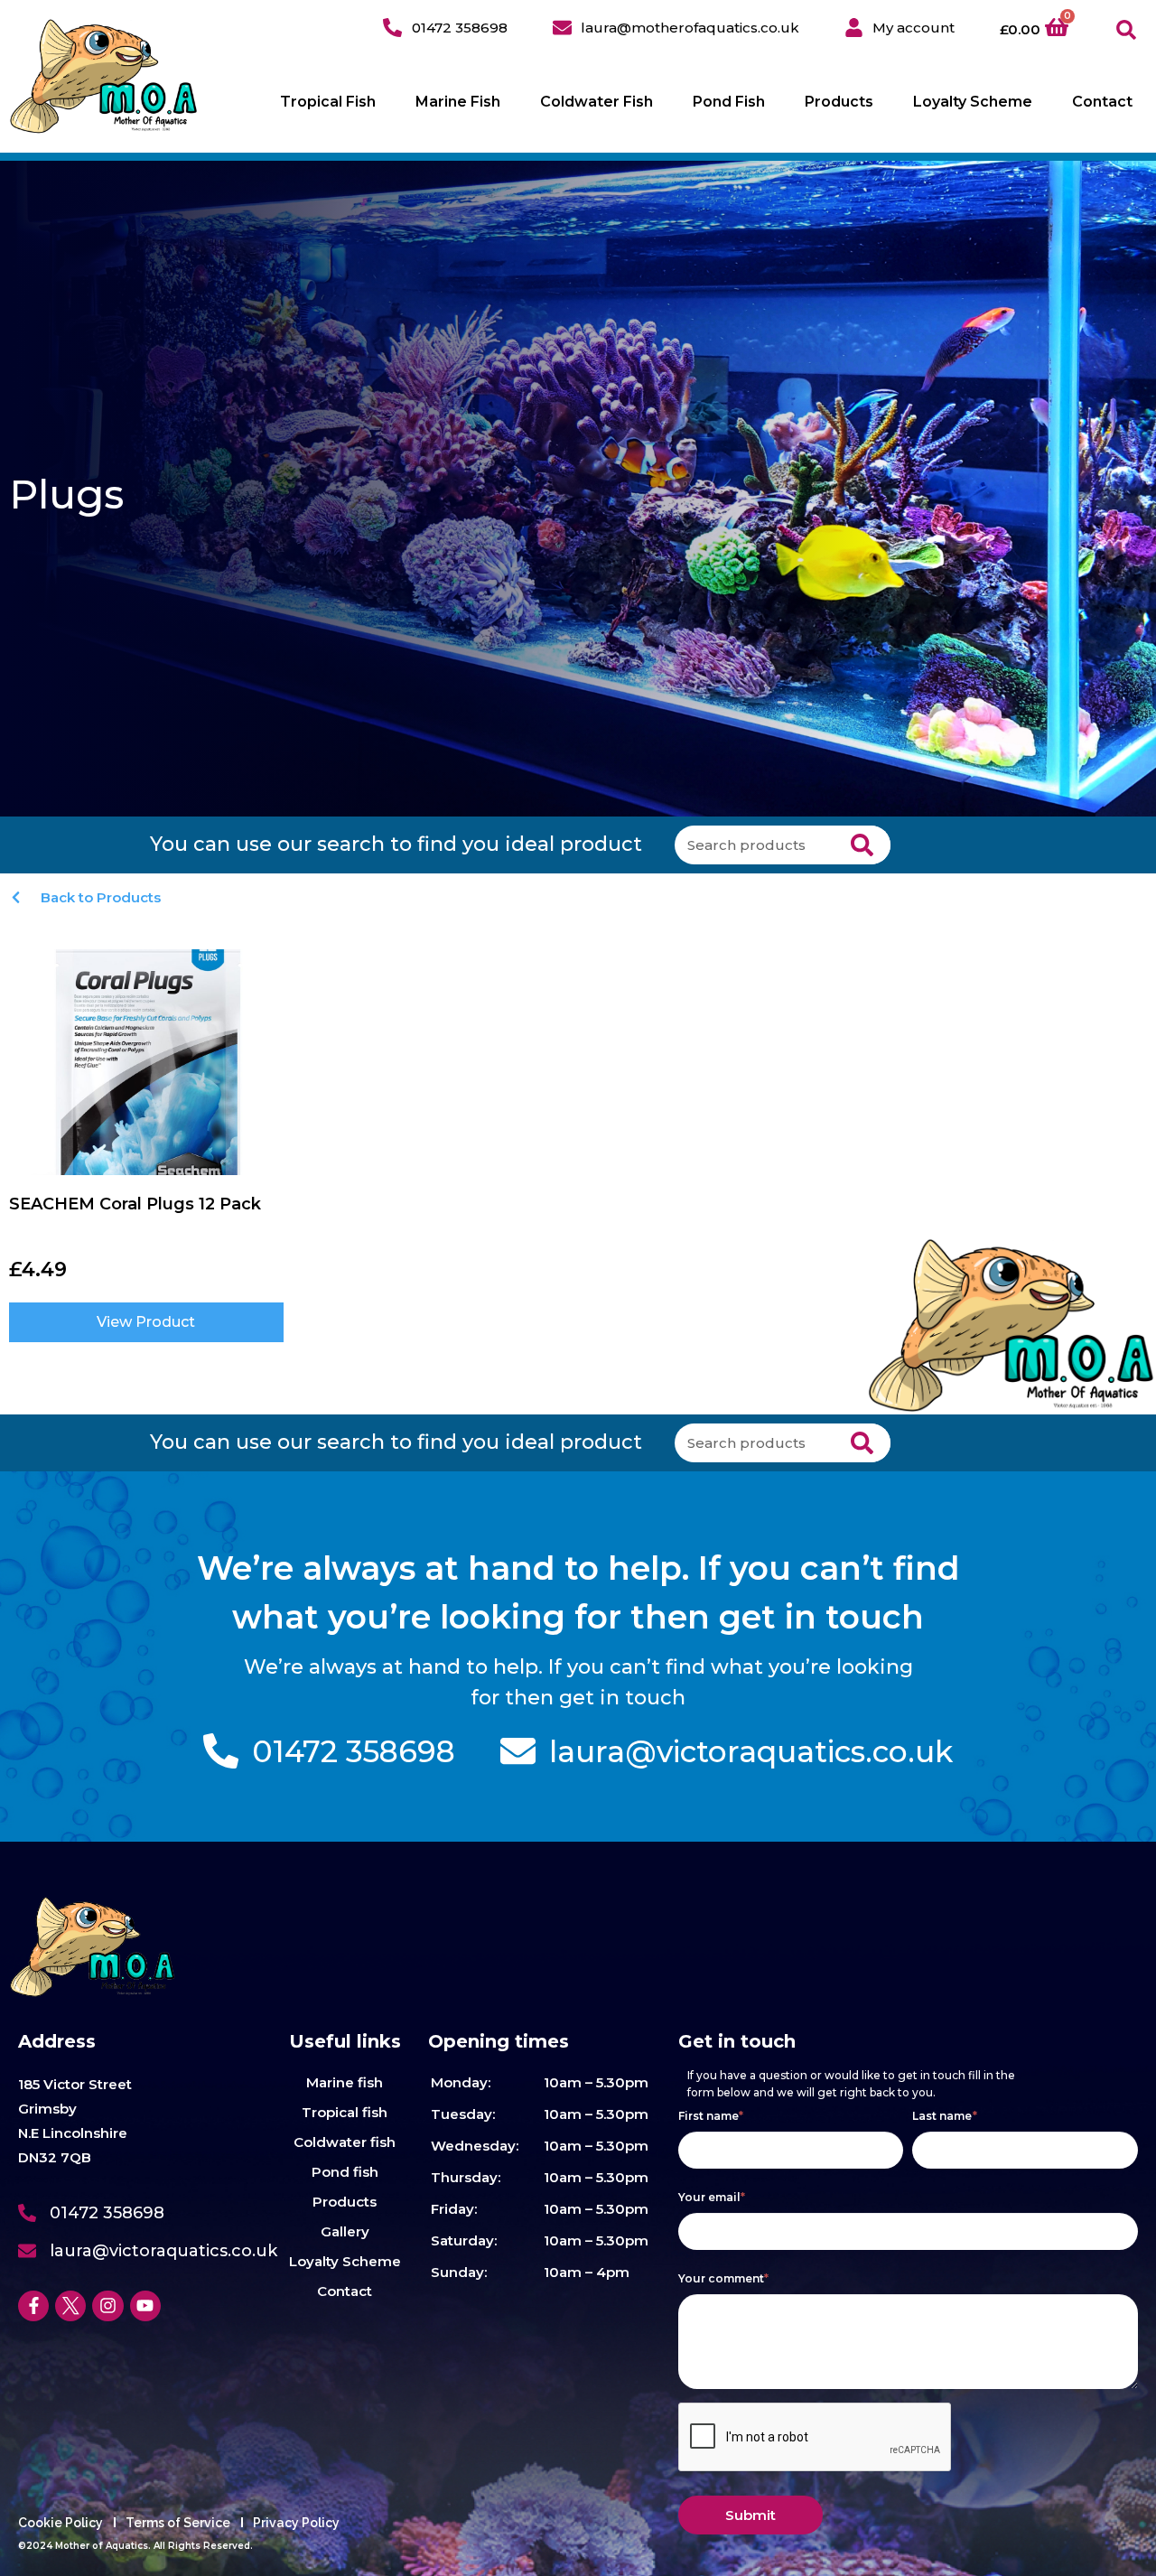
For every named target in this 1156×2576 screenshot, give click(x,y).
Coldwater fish (345, 2142)
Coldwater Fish (597, 102)
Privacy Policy (296, 2523)
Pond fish (345, 2172)
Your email (712, 2197)
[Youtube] (145, 2306)
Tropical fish (345, 2112)
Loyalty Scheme (973, 102)
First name (711, 2116)
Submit (750, 2515)
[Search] (862, 845)
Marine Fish (458, 102)
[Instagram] (107, 2306)
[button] (1127, 30)
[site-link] (104, 76)
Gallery (345, 2231)
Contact (1102, 102)
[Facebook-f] (33, 2306)
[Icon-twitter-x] (70, 2306)
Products (839, 102)
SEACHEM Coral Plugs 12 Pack (135, 1204)
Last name (945, 2116)
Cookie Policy (61, 2523)
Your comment (724, 2278)
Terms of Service (178, 2523)
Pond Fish (729, 102)
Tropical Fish (328, 102)
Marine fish (345, 2082)
